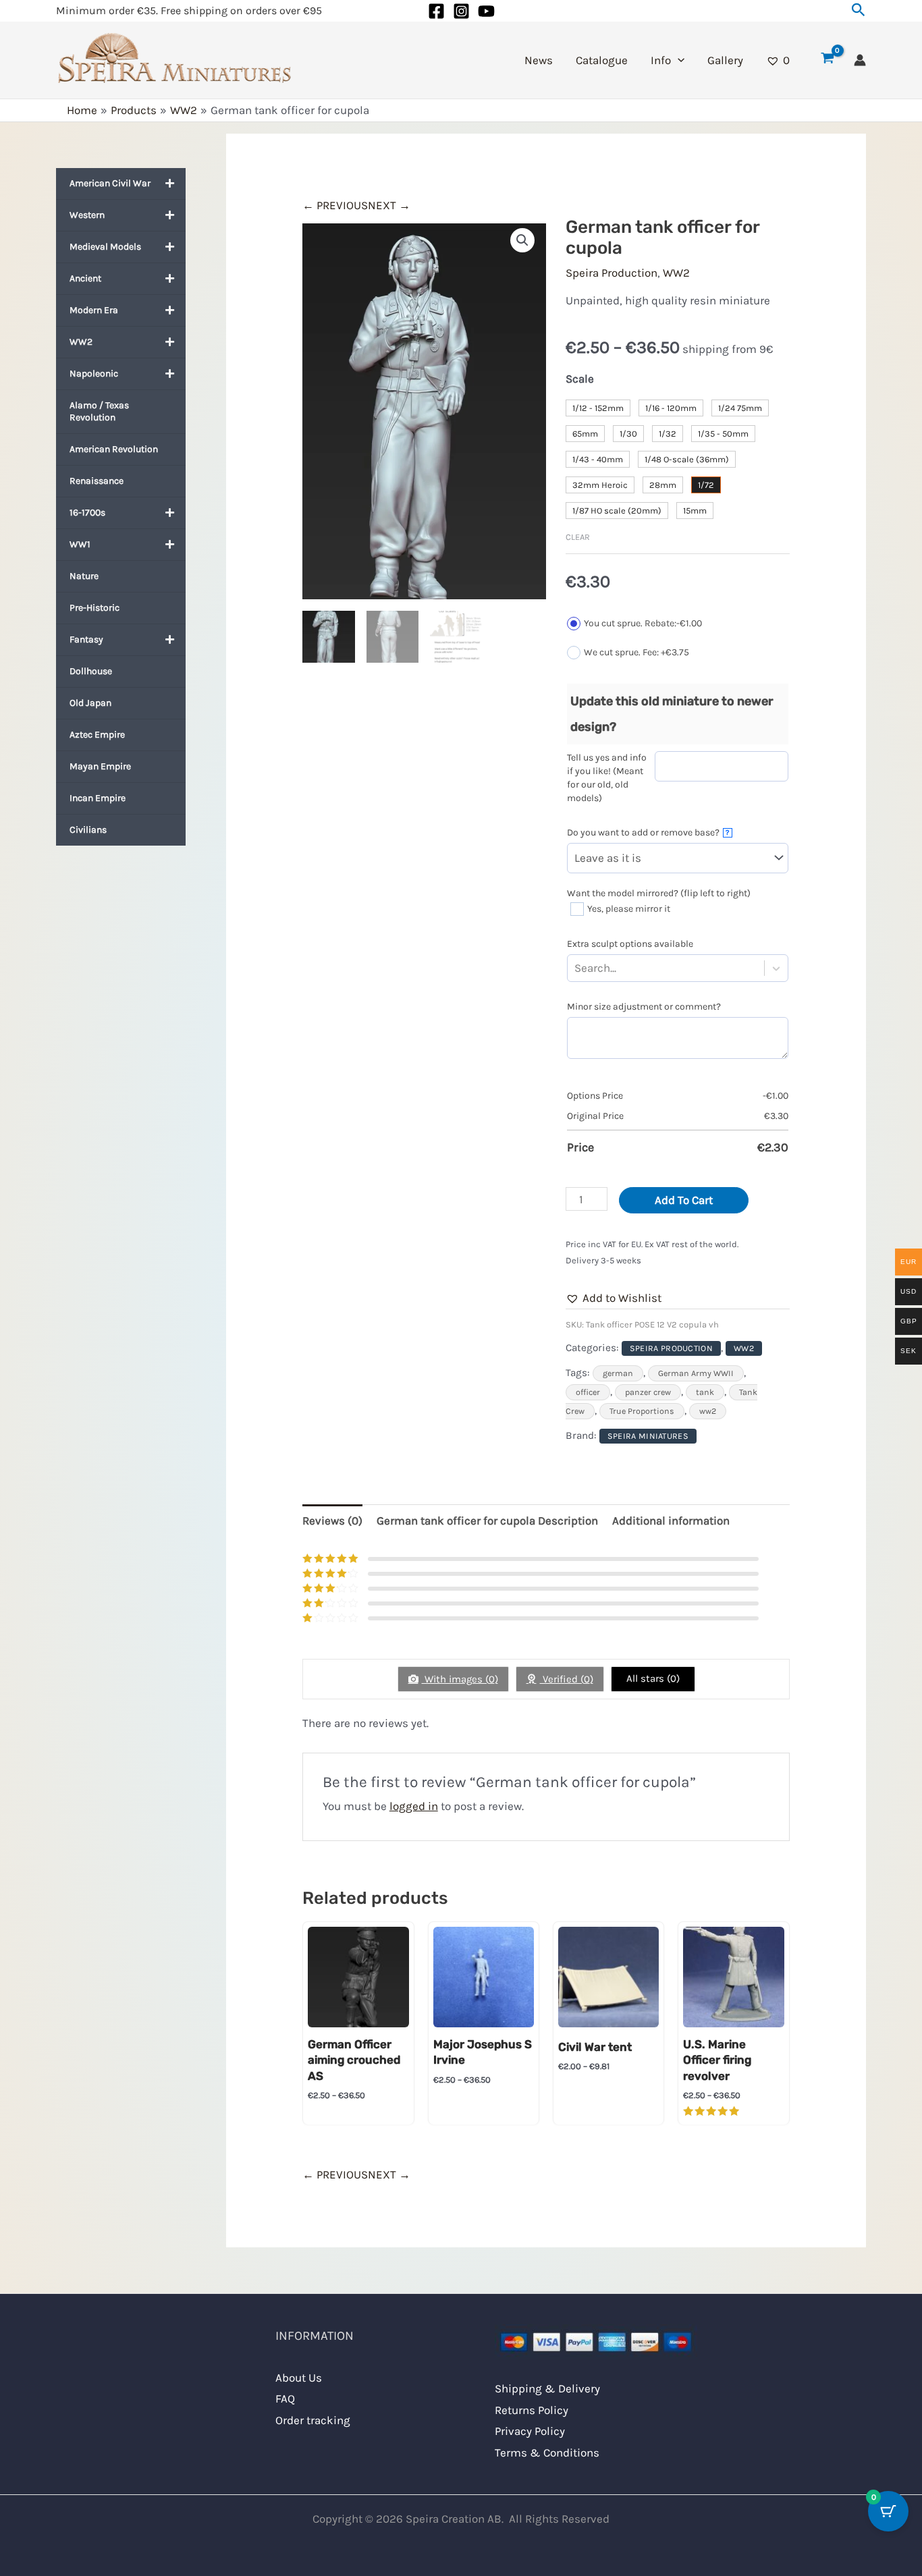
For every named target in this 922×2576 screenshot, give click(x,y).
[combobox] (619, 968)
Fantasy (86, 639)
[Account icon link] (860, 60)
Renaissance (97, 481)
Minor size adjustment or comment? (644, 1007)
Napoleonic (94, 374)
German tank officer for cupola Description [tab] (487, 1520)
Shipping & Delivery (547, 2388)
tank (705, 1392)
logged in (414, 1806)
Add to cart (684, 1200)
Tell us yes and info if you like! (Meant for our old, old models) (607, 778)
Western (87, 215)
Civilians (88, 830)
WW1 (80, 544)
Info (661, 60)
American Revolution (114, 449)
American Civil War (110, 183)
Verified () (567, 1679)
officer (588, 1392)
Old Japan (90, 703)
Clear (578, 537)
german (618, 1373)
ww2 (708, 1411)
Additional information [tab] (671, 1520)
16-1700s (87, 513)
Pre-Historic (94, 608)
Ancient (85, 278)
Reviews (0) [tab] (332, 1520)
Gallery (725, 60)
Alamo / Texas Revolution (99, 411)
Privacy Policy (530, 2431)
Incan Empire (98, 798)
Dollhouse (91, 671)
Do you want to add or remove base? (648, 832)
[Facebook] (436, 11)
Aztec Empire (97, 735)
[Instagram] (461, 11)
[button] (859, 10)
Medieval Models (105, 247)
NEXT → (389, 205)
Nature (84, 576)
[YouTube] (486, 11)
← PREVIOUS (335, 205)
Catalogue (602, 60)
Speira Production (612, 273)
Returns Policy (532, 2410)
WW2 (81, 342)
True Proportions (642, 1411)
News (539, 60)
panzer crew (648, 1392)
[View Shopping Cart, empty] (828, 60)
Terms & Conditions (547, 2452)
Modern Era (94, 310)
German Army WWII (696, 1373)
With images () (460, 1679)
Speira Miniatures (648, 1436)
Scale (580, 379)
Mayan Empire (100, 766)
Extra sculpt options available (630, 944)
